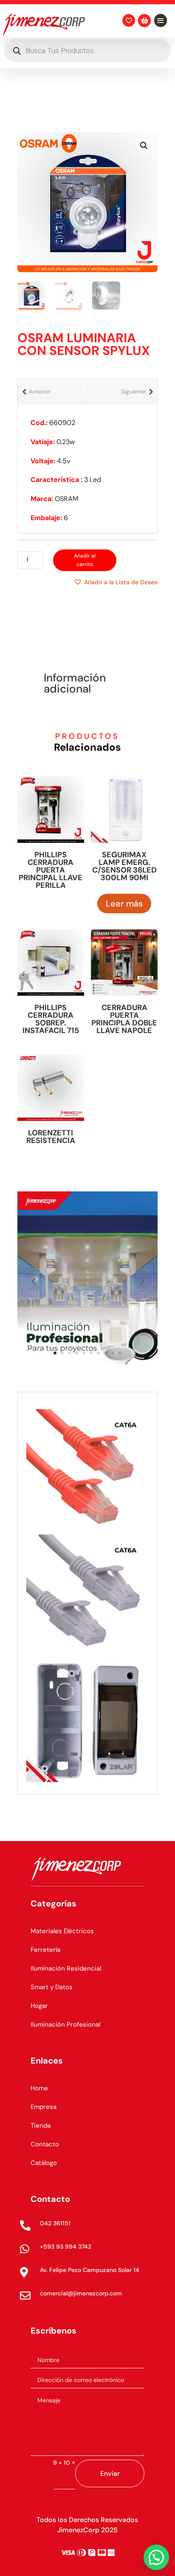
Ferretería (45, 1950)
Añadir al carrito (85, 560)
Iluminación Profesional (65, 2024)
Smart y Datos (52, 1987)
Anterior (40, 391)
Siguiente (134, 391)
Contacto (45, 2144)
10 (120, 1353)
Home (39, 2088)
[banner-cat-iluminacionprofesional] (87, 1364)
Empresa (44, 2107)
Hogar (39, 2006)
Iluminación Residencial (66, 1968)
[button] (144, 146)
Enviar (110, 2473)
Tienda (41, 2126)
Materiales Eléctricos (62, 1931)
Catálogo (44, 2163)
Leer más (124, 904)
